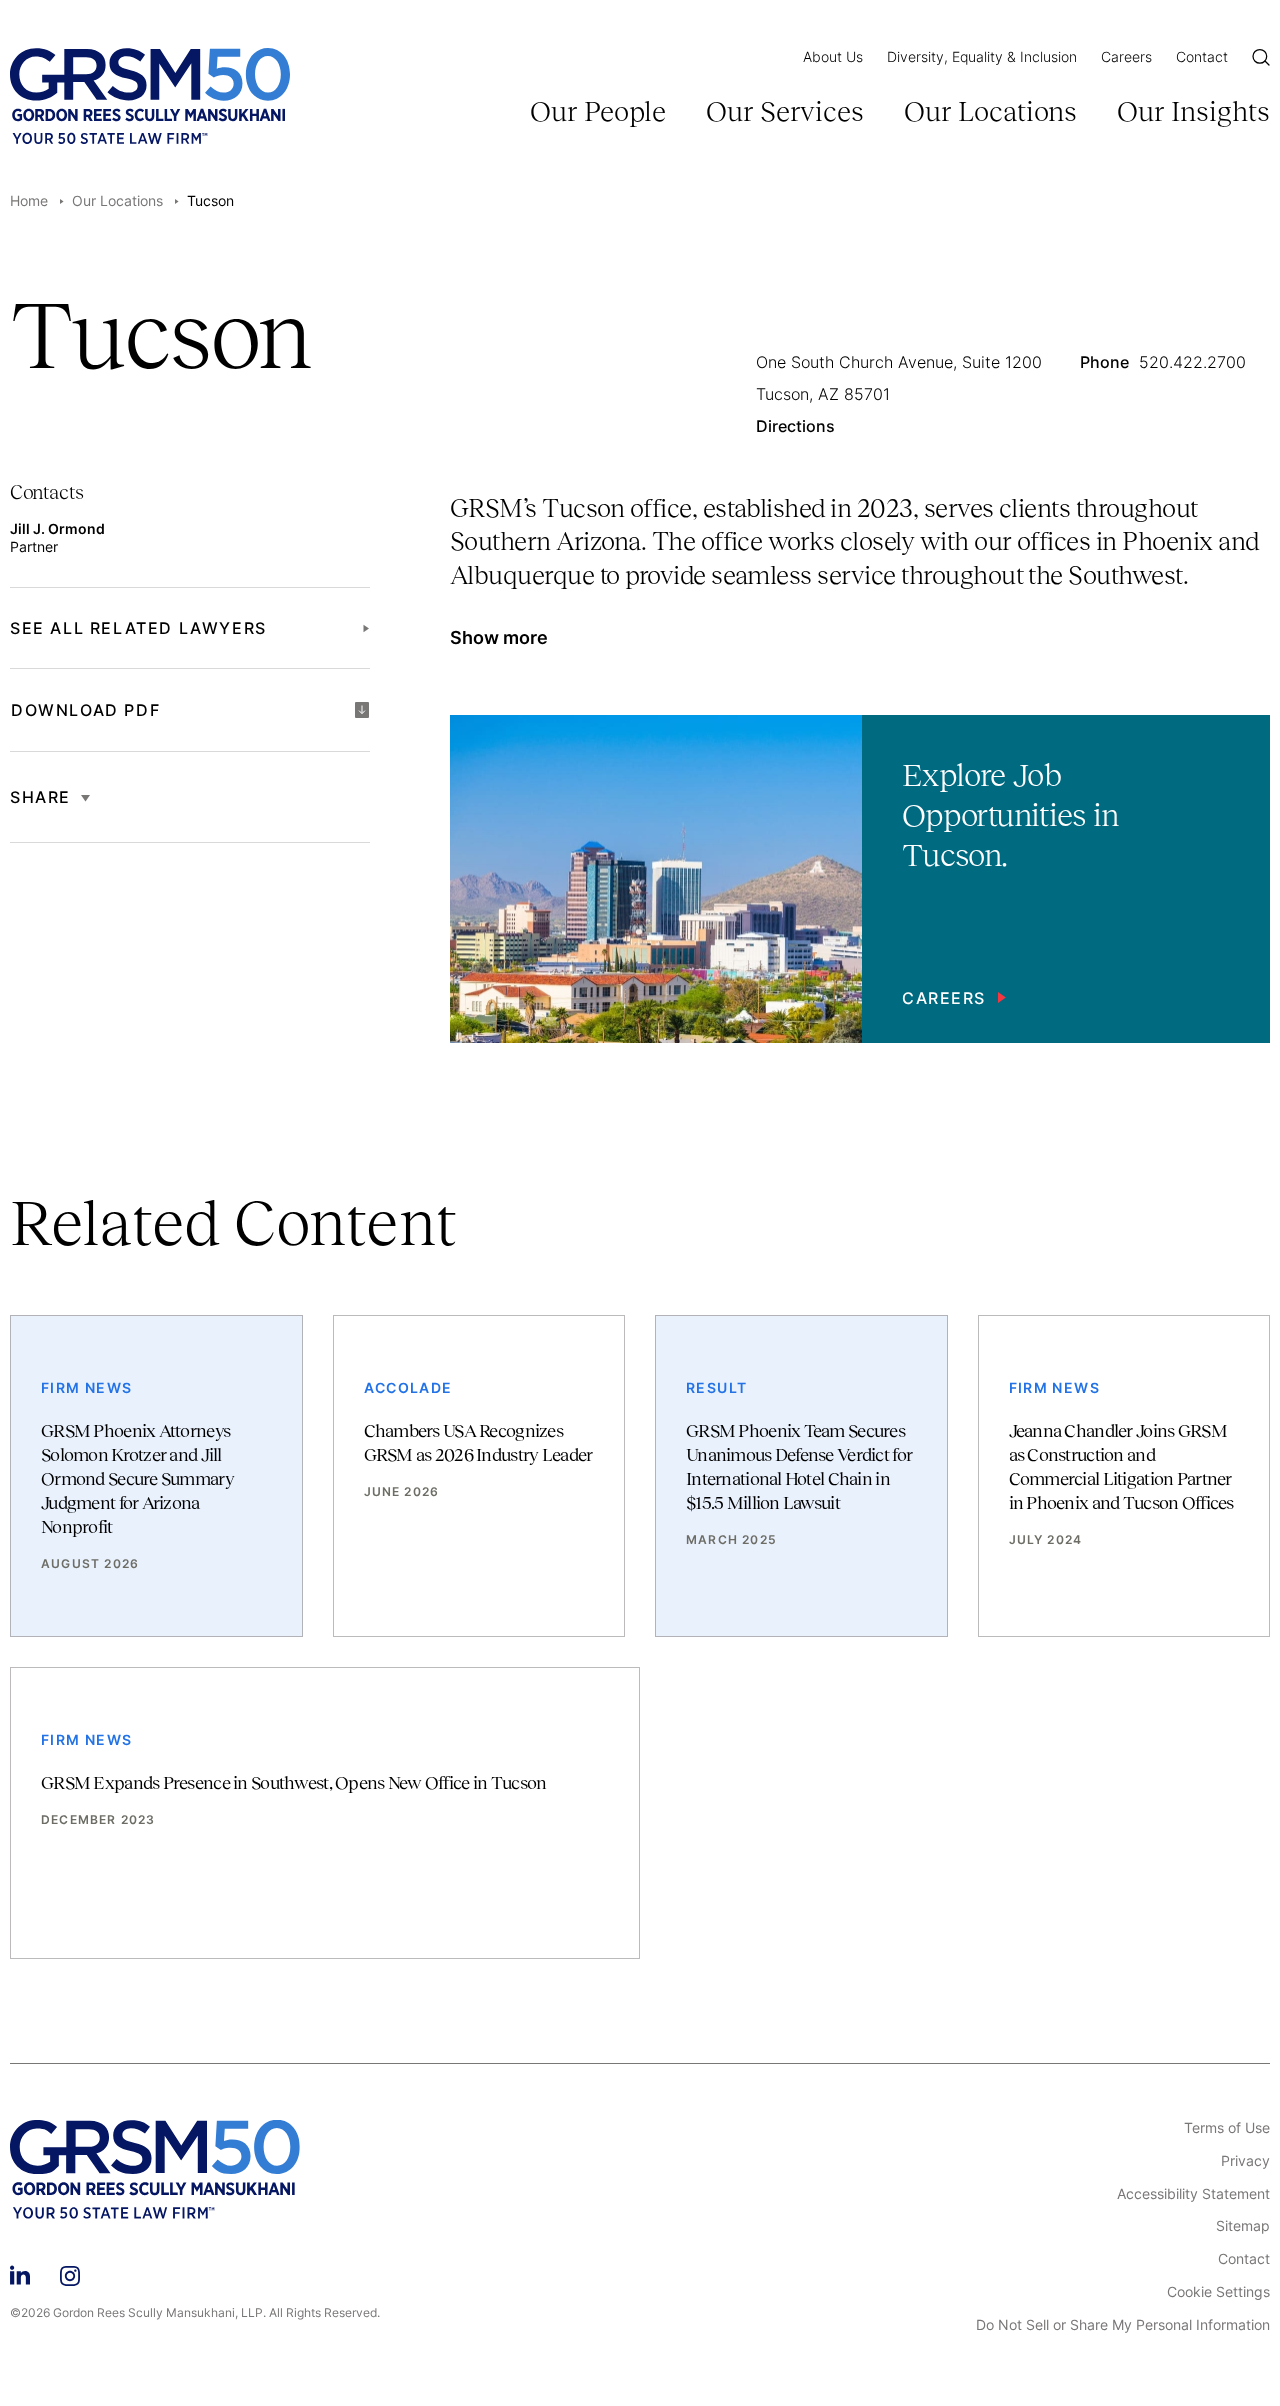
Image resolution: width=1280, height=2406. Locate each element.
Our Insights (1193, 111)
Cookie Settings (1218, 2292)
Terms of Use (1227, 2128)
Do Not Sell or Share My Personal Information (1123, 2325)
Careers (1126, 56)
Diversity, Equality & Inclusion (982, 56)
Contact (1202, 56)
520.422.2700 (1192, 363)
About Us (833, 56)
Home (29, 200)
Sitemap (1243, 2226)
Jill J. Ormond (57, 528)
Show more (499, 637)
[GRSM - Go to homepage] (150, 96)
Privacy (1245, 2161)
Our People (598, 111)
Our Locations (990, 111)
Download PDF (85, 710)
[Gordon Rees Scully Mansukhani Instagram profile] (70, 2272)
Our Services (785, 111)
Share (40, 797)
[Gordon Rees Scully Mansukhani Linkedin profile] (20, 2272)
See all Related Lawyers (138, 628)
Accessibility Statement (1193, 2194)
